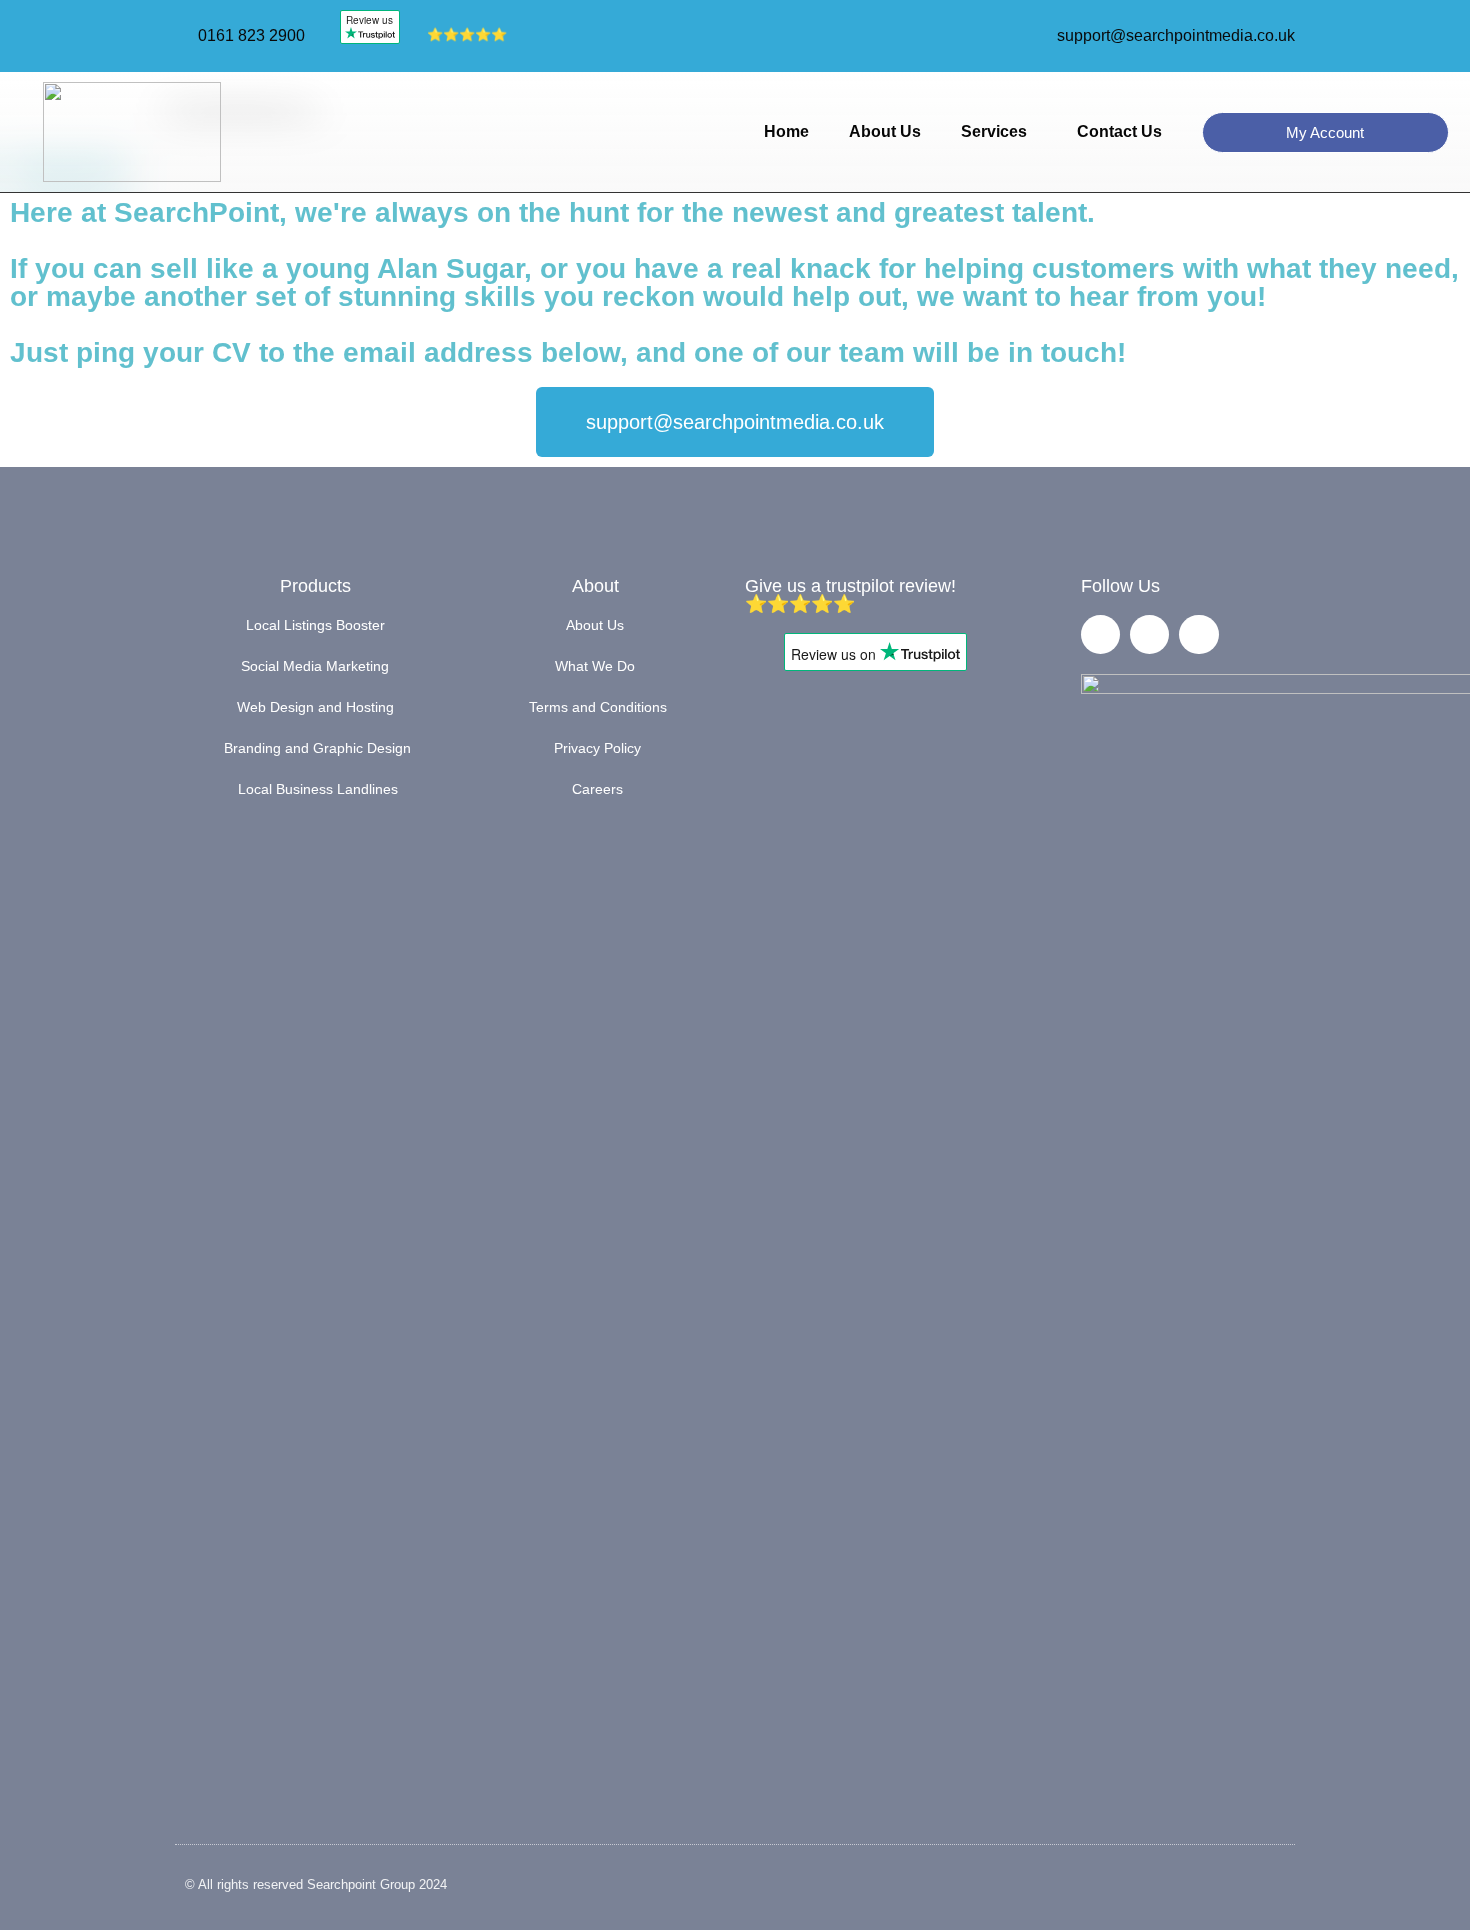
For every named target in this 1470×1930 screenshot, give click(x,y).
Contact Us (1119, 131)
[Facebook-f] (1100, 634)
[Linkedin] (1198, 634)
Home (786, 131)
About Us (885, 131)
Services (994, 131)
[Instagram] (1149, 634)
